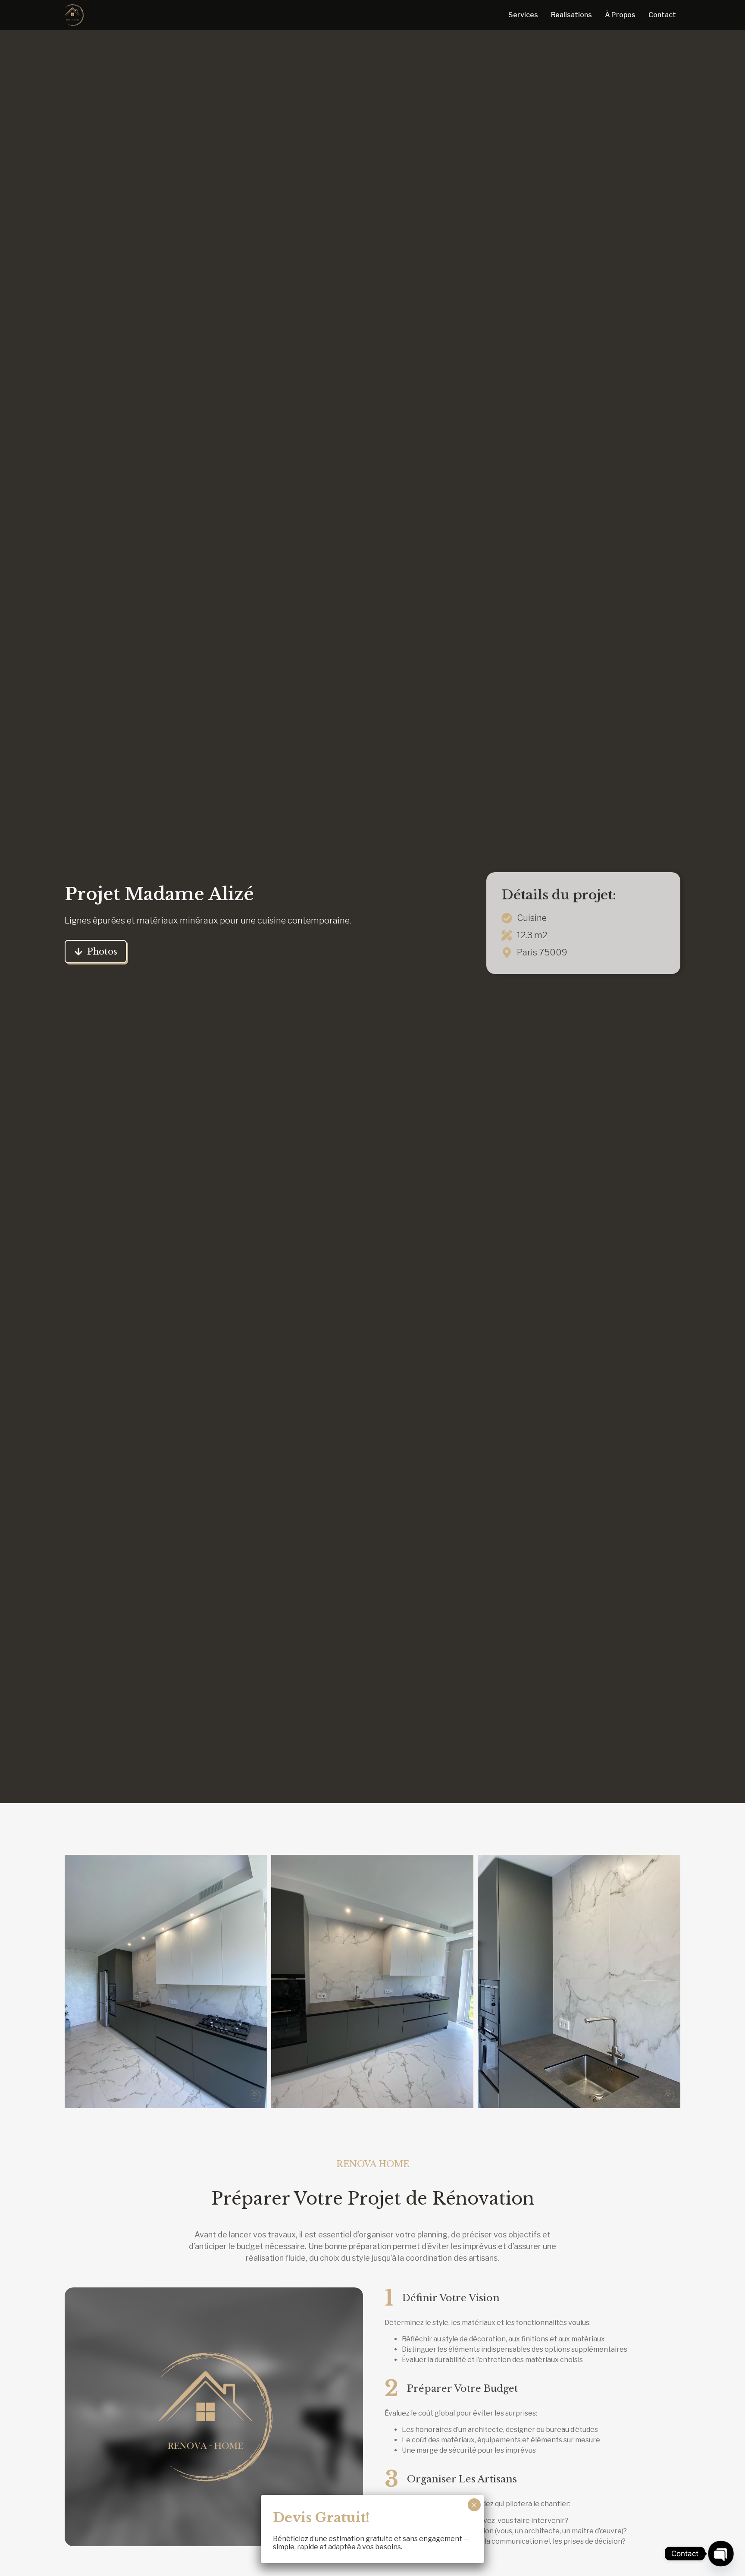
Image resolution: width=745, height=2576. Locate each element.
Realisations (571, 15)
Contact (662, 15)
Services (523, 15)
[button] (166, 1981)
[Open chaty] (721, 2553)
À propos (620, 15)
